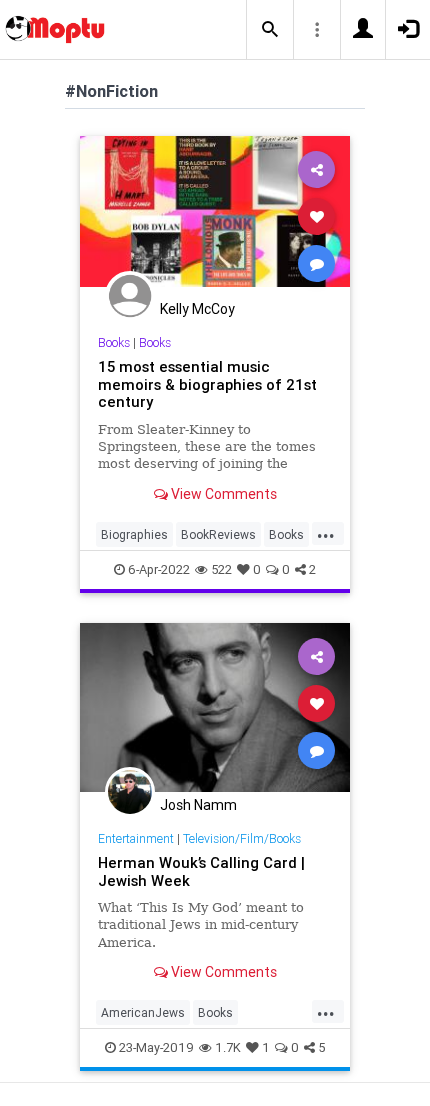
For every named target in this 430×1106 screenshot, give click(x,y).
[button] (270, 30)
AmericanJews (143, 1012)
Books (114, 342)
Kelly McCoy (197, 309)
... (326, 533)
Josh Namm (198, 805)
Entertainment (136, 838)
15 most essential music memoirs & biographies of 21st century (207, 384)
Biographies (134, 534)
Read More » (215, 215)
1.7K (228, 1047)
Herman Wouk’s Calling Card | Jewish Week (201, 871)
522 (221, 569)
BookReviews (218, 534)
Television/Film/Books (242, 838)
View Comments (222, 494)
